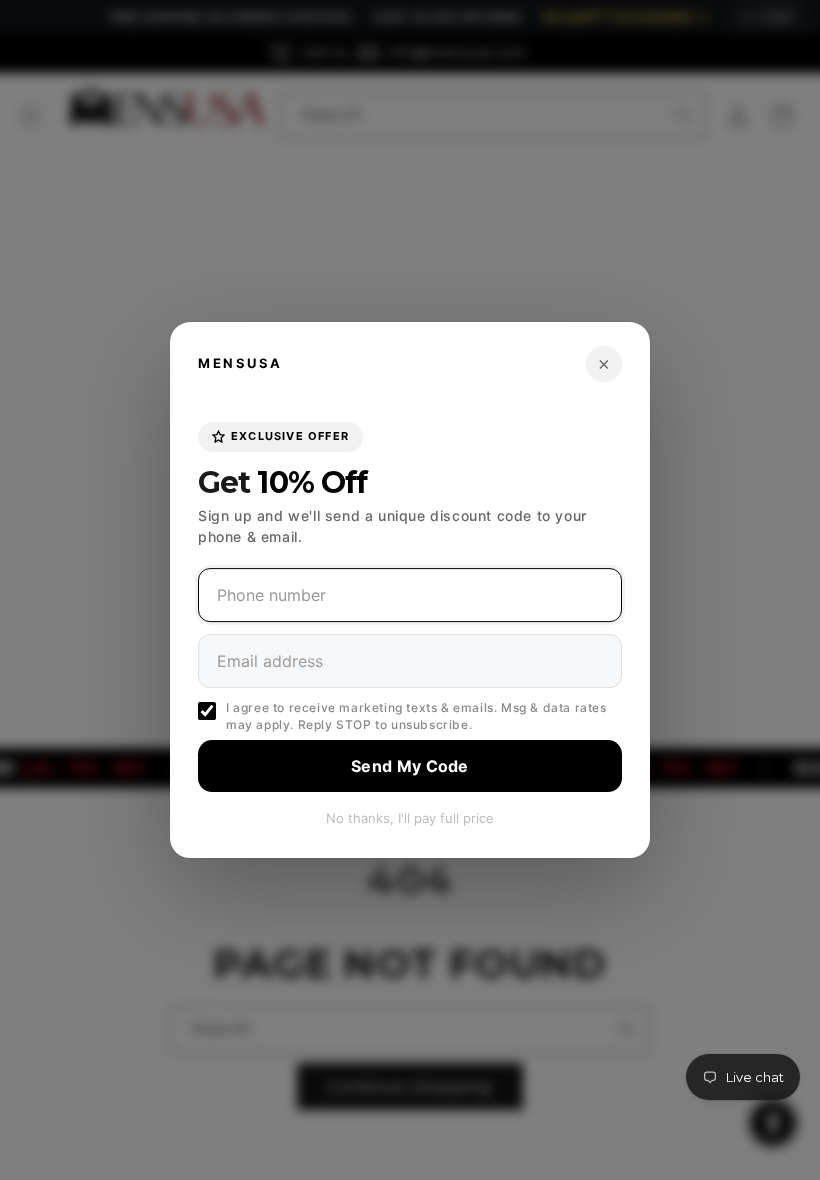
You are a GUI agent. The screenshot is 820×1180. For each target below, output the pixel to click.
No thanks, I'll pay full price (410, 818)
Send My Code (410, 766)
